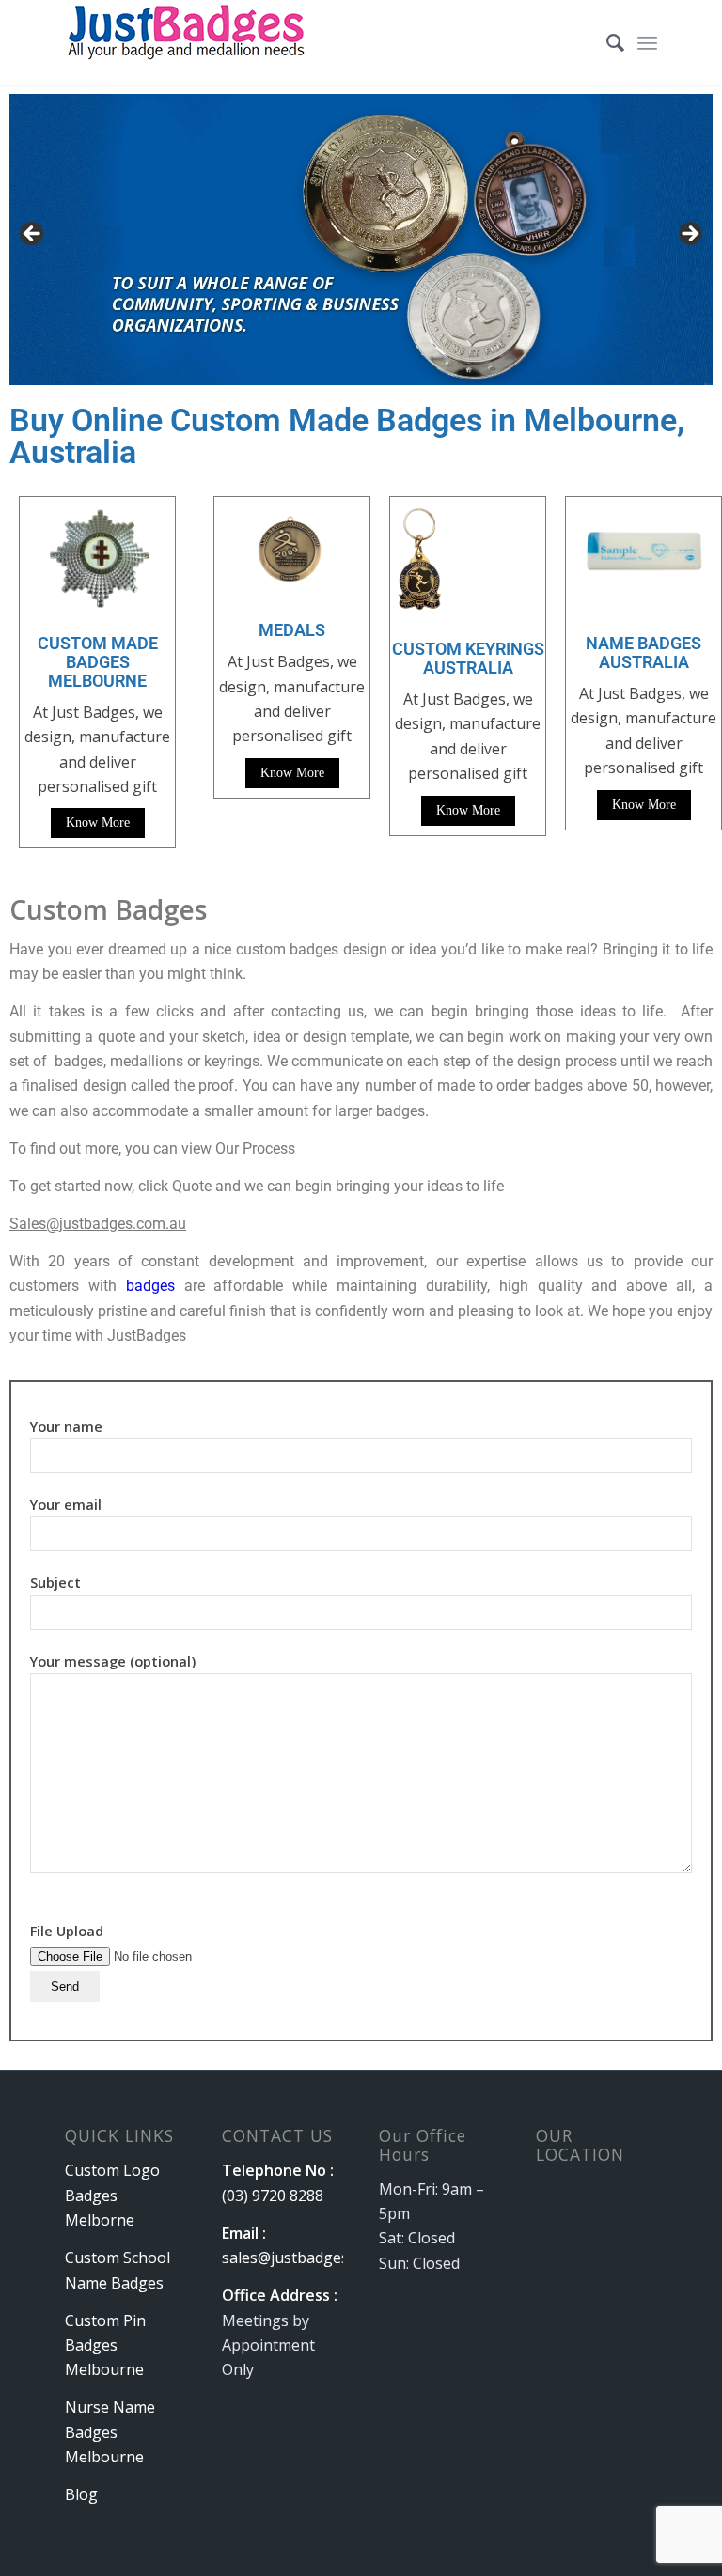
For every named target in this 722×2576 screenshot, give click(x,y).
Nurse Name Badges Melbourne (110, 2432)
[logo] (188, 42)
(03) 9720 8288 (273, 2196)
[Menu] (647, 42)
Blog (81, 2494)
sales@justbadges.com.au (312, 2258)
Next (689, 235)
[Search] (606, 42)
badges (150, 1286)
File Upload (67, 1931)
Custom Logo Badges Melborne (112, 2195)
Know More (98, 822)
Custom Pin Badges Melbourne (105, 2345)
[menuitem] (606, 42)
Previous (33, 235)
